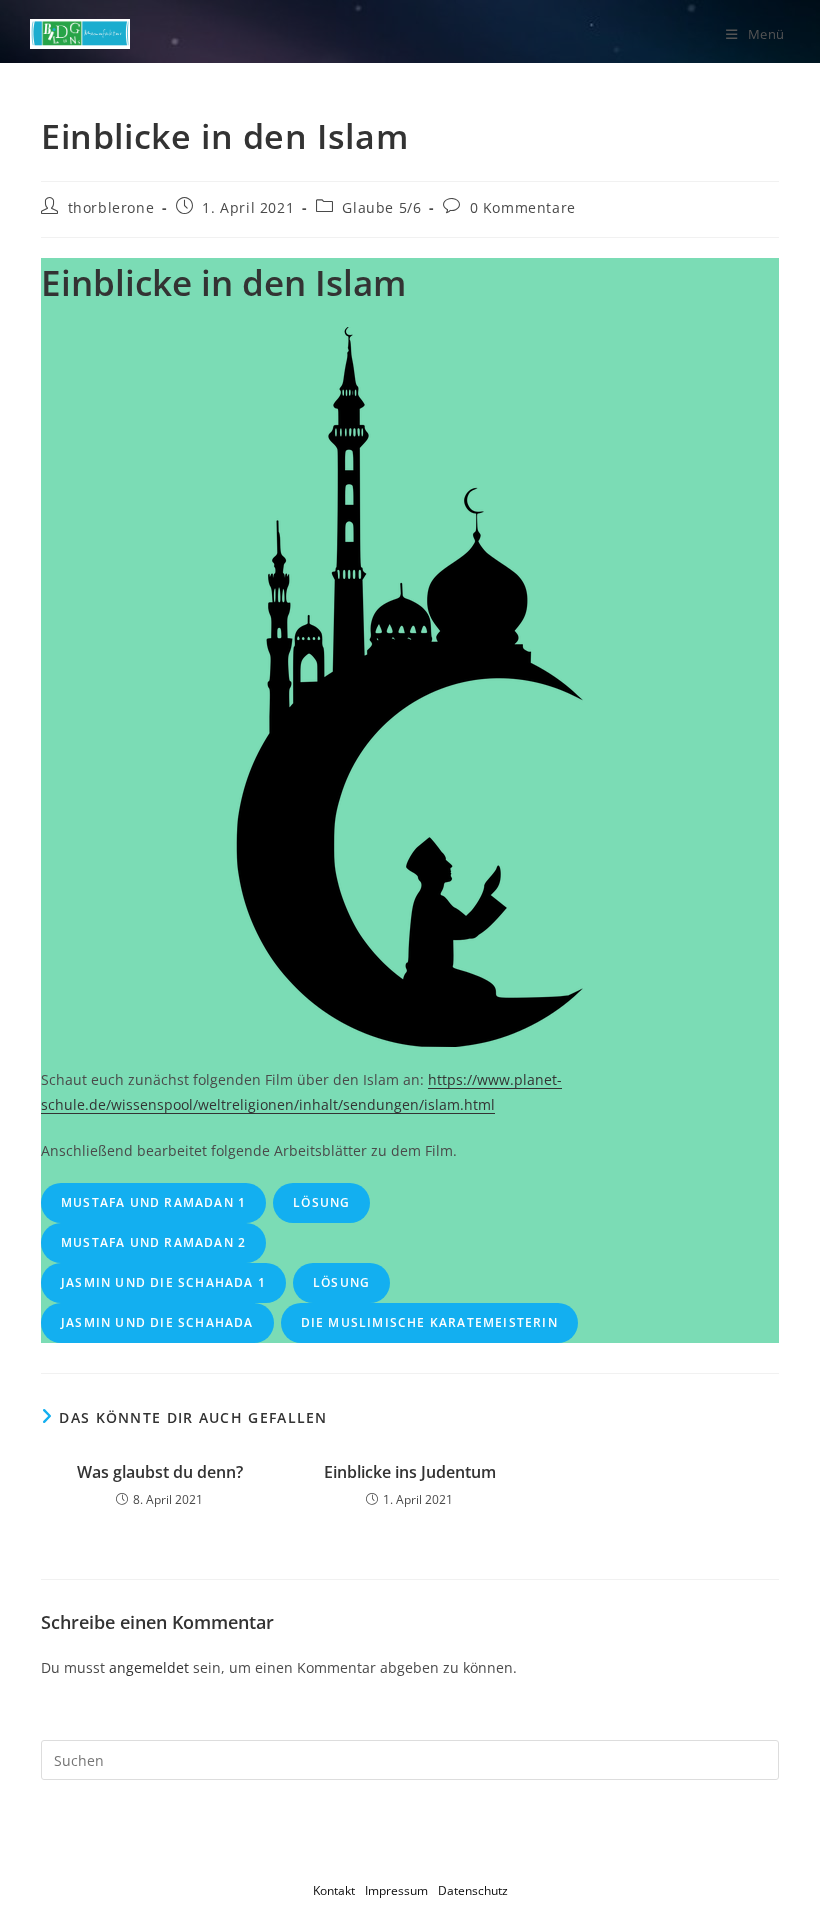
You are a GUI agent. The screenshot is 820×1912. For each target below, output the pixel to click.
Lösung (321, 1202)
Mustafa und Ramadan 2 (153, 1242)
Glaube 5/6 (381, 207)
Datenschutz (473, 1890)
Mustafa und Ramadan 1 (153, 1202)
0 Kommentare (523, 207)
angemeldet (149, 1667)
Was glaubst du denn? (160, 1472)
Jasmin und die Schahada (157, 1322)
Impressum (396, 1890)
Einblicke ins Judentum (410, 1472)
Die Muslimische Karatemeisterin (429, 1322)
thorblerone (111, 207)
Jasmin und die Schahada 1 (163, 1282)
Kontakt (334, 1890)
